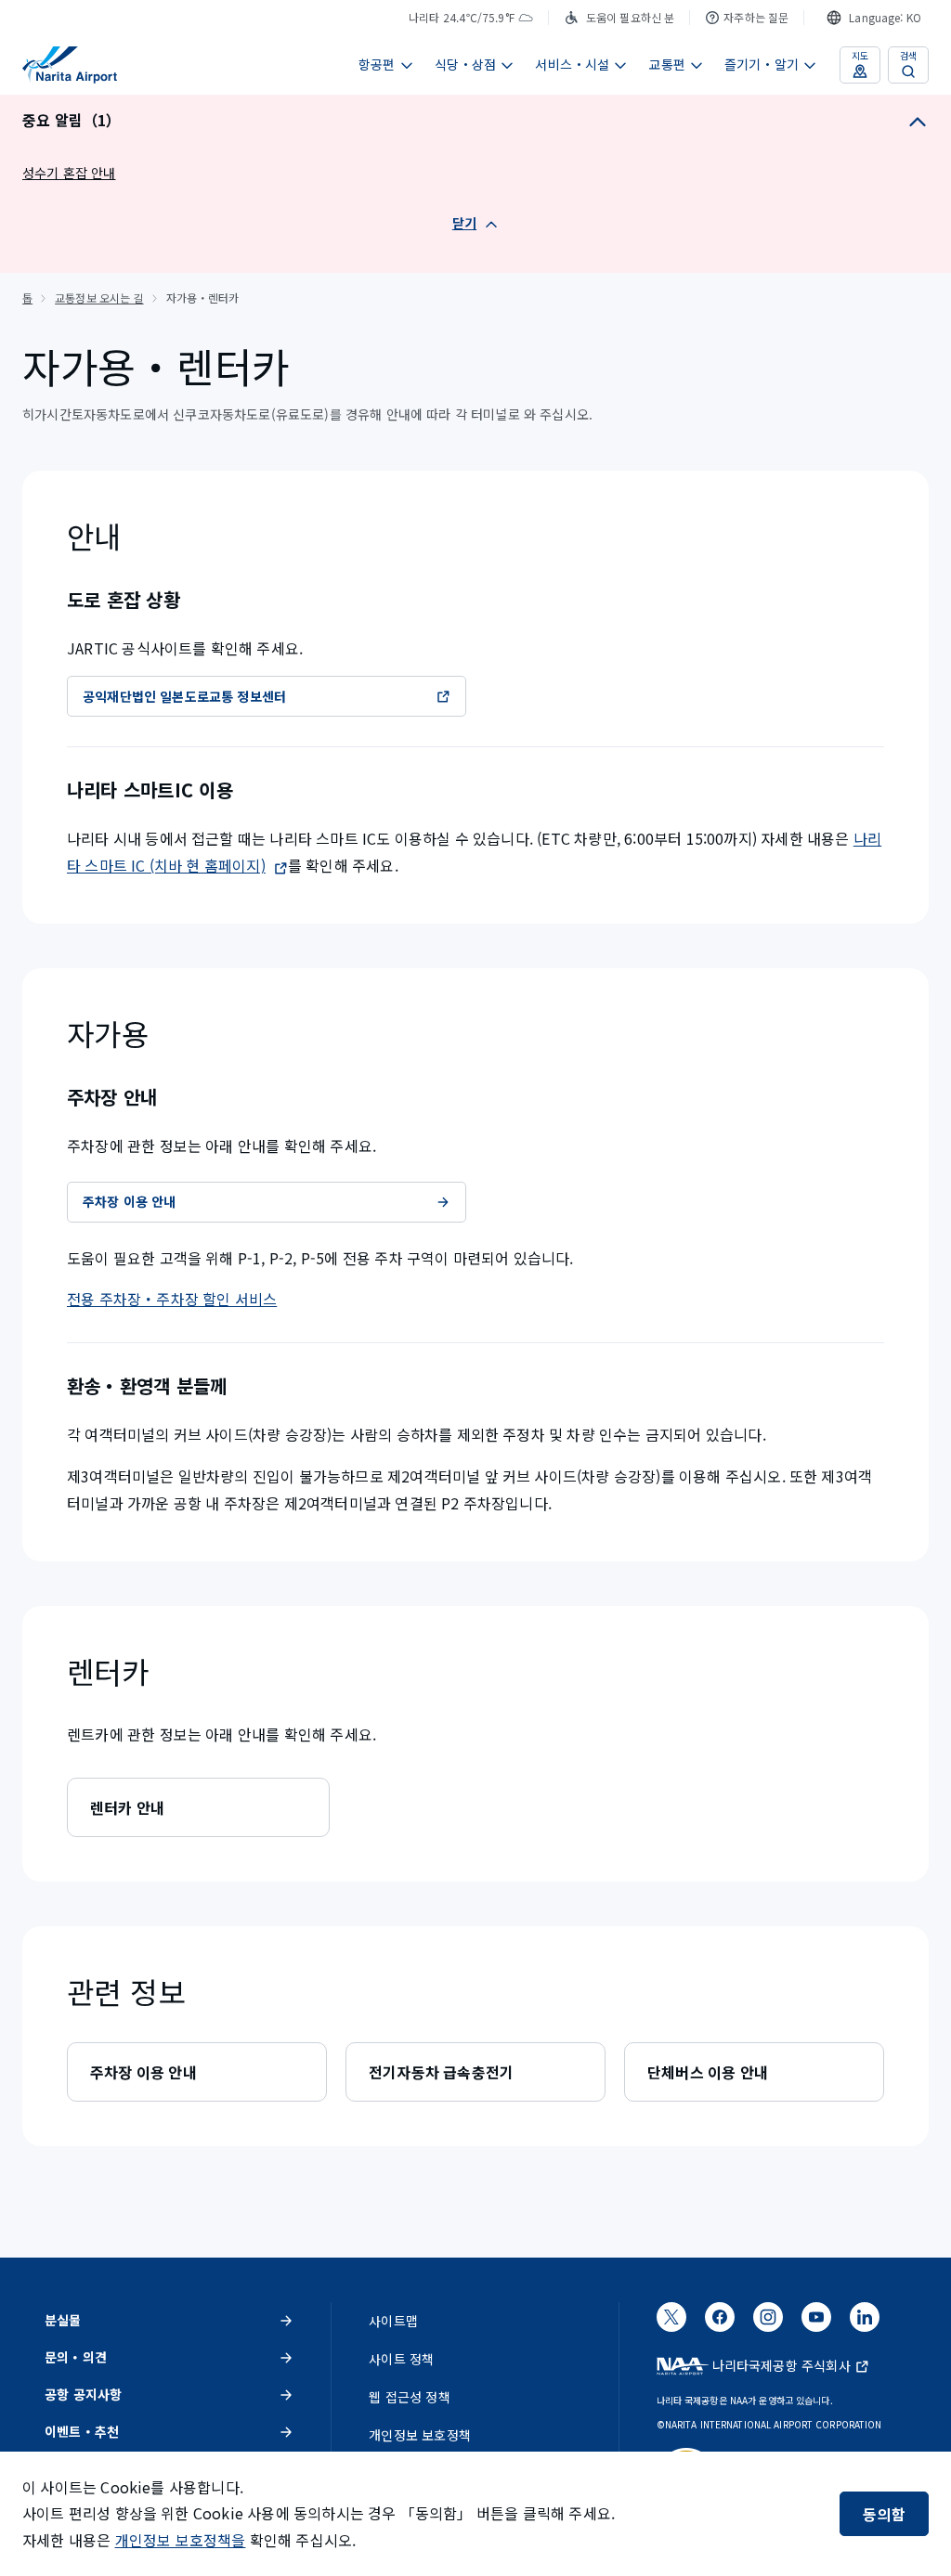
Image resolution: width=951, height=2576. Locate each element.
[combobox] (874, 18)
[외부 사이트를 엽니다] (671, 2324)
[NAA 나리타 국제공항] (70, 65)
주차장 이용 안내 (130, 1201)
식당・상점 (466, 64)
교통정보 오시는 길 (99, 298)
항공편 (377, 64)
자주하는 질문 (756, 17)
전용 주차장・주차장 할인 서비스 (172, 1299)
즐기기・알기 (762, 64)
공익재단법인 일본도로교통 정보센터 (184, 696)
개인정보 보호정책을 (181, 2540)
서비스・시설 (572, 64)
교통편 (667, 64)
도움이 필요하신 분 (630, 17)
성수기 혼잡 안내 (69, 173)
